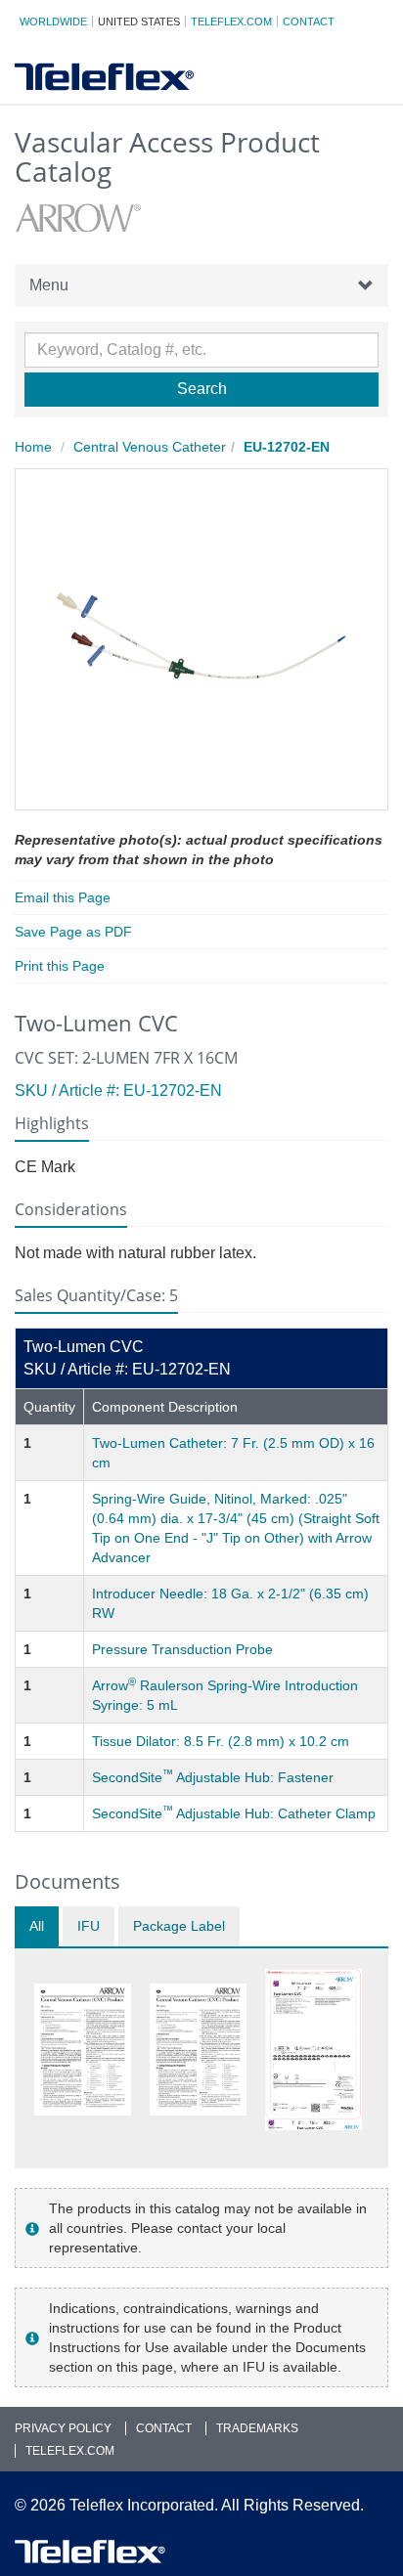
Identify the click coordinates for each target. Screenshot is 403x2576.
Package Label (179, 1926)
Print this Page (60, 966)
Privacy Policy (63, 2428)
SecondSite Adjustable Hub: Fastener (213, 1777)
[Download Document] (83, 2050)
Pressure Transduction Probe (182, 1649)
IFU (89, 1926)
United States (139, 22)
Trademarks (257, 2428)
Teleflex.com (231, 22)
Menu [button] (49, 285)
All (37, 1926)
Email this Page (63, 897)
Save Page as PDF (73, 932)
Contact (309, 22)
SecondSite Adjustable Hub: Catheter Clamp (234, 1813)
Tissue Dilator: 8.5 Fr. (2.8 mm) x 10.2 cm (221, 1741)
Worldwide (53, 22)
